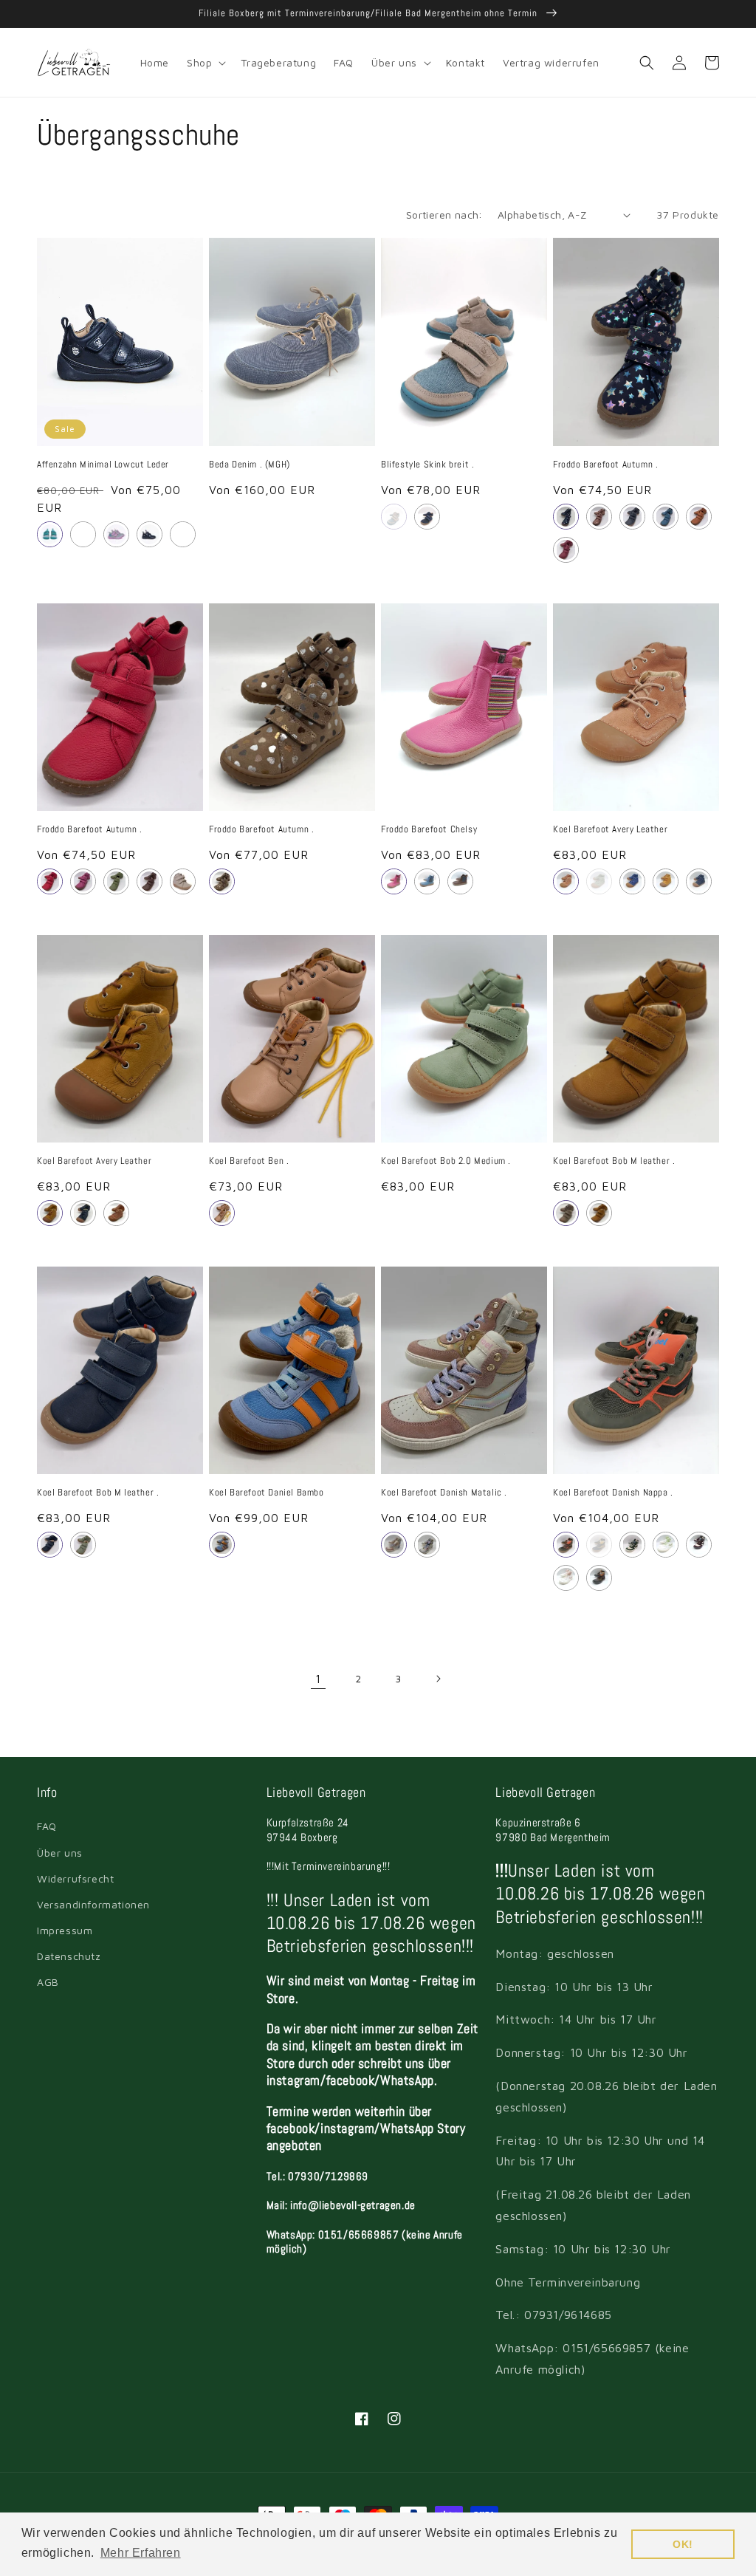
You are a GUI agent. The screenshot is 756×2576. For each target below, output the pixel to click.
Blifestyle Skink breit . (427, 465)
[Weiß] (183, 534)
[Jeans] (666, 517)
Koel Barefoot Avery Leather (610, 829)
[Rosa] (116, 534)
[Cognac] (699, 517)
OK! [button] (683, 2544)
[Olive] (116, 881)
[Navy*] (83, 1213)
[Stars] (566, 517)
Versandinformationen (93, 1904)
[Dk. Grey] (599, 1578)
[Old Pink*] (116, 1213)
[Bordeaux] (566, 550)
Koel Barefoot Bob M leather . (614, 1161)
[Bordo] (699, 1545)
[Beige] (222, 881)
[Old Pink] (566, 881)
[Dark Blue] (632, 517)
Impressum (65, 1930)
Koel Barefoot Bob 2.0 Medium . (446, 1161)
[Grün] (50, 534)
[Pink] (566, 1578)
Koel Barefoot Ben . (249, 1161)
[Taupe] (222, 1213)
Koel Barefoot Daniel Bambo (267, 1493)
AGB (48, 1982)
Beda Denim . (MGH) (250, 465)
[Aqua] (222, 1545)
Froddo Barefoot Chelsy (429, 829)
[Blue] (50, 1545)
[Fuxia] (83, 881)
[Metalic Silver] (427, 1545)
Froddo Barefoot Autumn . (605, 465)
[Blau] (83, 534)
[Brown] (150, 881)
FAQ (47, 1826)
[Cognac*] (50, 1213)
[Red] (50, 881)
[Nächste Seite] (438, 1679)
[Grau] (394, 517)
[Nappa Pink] (394, 1545)
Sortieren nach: (444, 215)
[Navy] (699, 881)
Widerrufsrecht (75, 1878)
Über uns (60, 1853)
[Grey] (566, 1213)
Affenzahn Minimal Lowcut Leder (103, 465)
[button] (205, 63)
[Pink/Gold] (599, 517)
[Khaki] (566, 1545)
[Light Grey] (183, 881)
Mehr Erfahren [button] (141, 2553)
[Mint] (666, 1545)
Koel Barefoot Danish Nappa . (613, 1493)
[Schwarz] (150, 534)
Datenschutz (69, 1956)
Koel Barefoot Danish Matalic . (444, 1493)
